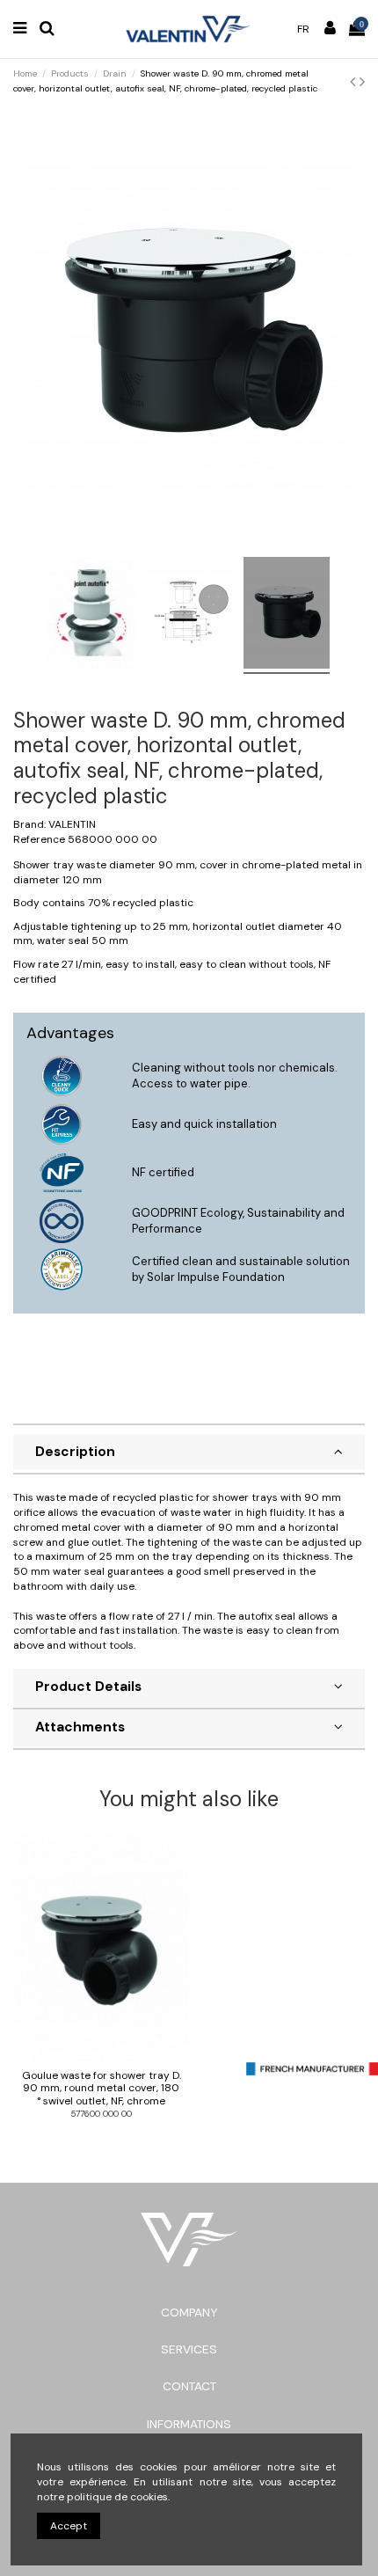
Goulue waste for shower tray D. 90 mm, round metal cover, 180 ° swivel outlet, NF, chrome (102, 2088)
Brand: (29, 824)
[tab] (189, 1454)
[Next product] (362, 82)
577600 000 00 (102, 2114)
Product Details (88, 1687)
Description (75, 1452)
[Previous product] (355, 82)
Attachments (80, 1727)
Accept (69, 2526)
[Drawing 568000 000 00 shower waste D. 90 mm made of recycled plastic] (189, 615)
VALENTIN (72, 824)
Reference (39, 839)
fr (303, 29)
